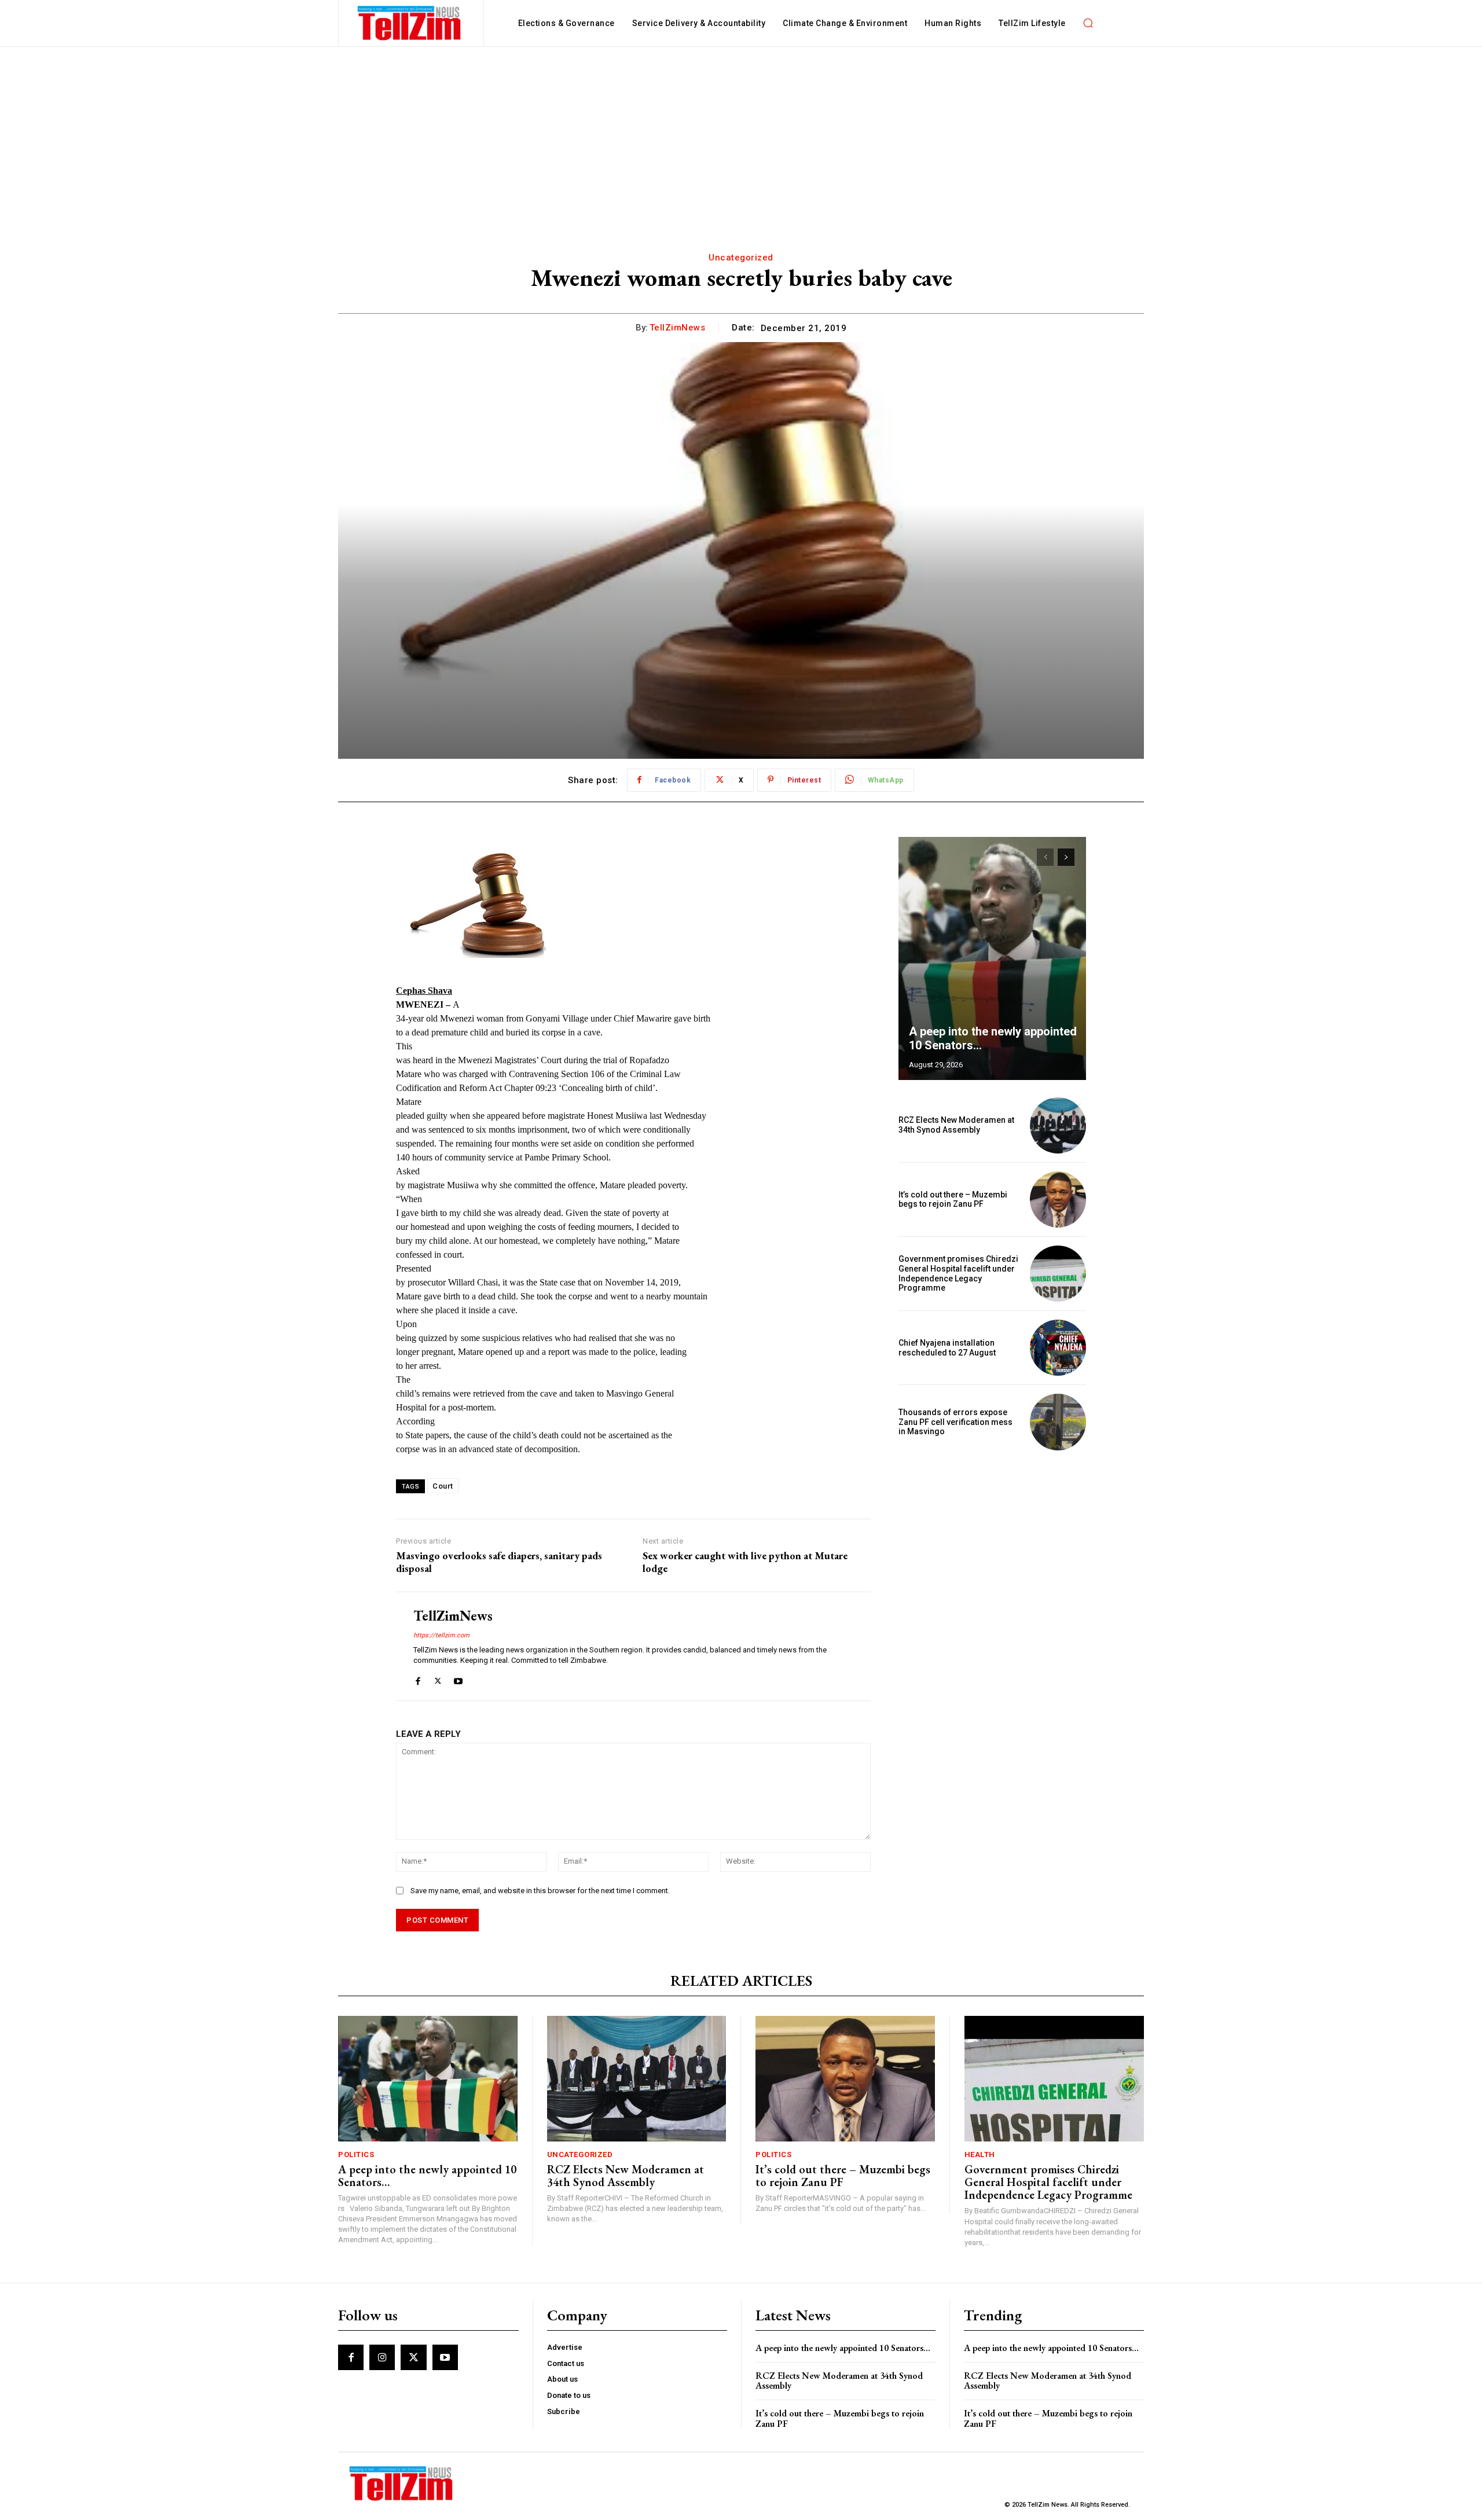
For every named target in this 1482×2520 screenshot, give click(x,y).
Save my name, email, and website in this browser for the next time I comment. (540, 1891)
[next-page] (1066, 857)
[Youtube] (458, 1679)
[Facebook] (418, 1679)
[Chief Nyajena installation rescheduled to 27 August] (1058, 1348)
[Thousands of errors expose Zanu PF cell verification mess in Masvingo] (1058, 1422)
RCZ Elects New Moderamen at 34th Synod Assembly (956, 1125)
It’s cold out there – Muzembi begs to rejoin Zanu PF (953, 1200)
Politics (356, 2155)
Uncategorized (741, 258)
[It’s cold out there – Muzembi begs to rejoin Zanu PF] (1058, 1200)
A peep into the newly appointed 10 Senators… (427, 2176)
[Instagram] (382, 2357)
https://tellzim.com (441, 1635)
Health (980, 2155)
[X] (438, 1679)
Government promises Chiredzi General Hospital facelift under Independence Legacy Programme (958, 1273)
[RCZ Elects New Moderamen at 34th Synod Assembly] (1058, 1125)
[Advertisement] (741, 134)
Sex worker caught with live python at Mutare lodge (745, 1562)
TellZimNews (678, 328)
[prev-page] (1045, 857)
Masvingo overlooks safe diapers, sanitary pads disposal (499, 1562)
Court (443, 1486)
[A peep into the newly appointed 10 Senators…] (992, 958)
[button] (1088, 23)
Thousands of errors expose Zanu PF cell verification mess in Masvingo (955, 1422)
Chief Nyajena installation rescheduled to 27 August (947, 1348)
